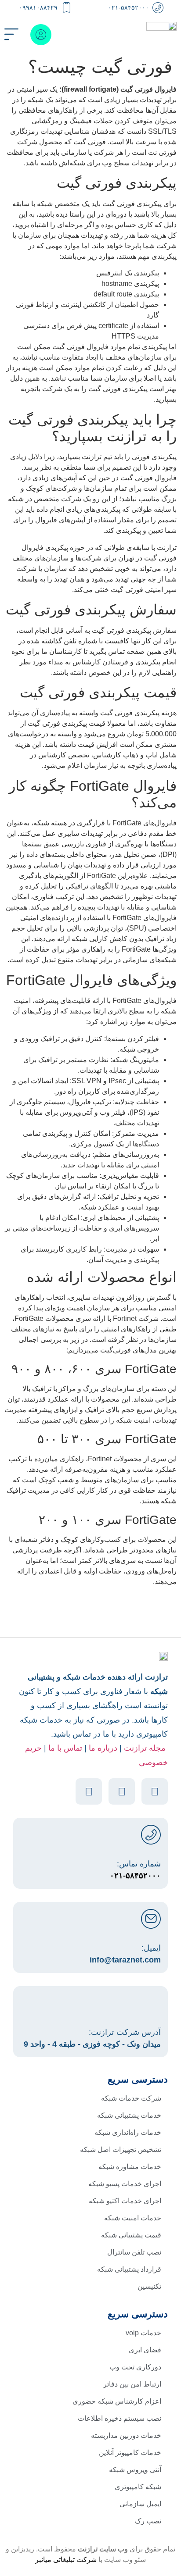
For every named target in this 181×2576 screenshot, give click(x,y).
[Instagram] (155, 1791)
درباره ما (103, 1748)
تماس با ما (65, 1748)
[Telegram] (89, 1791)
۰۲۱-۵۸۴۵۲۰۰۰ (129, 7)
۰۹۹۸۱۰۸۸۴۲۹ (38, 7)
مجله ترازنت (145, 1748)
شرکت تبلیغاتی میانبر (66, 2560)
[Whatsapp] (122, 1791)
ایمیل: (151, 1948)
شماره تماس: (139, 1864)
